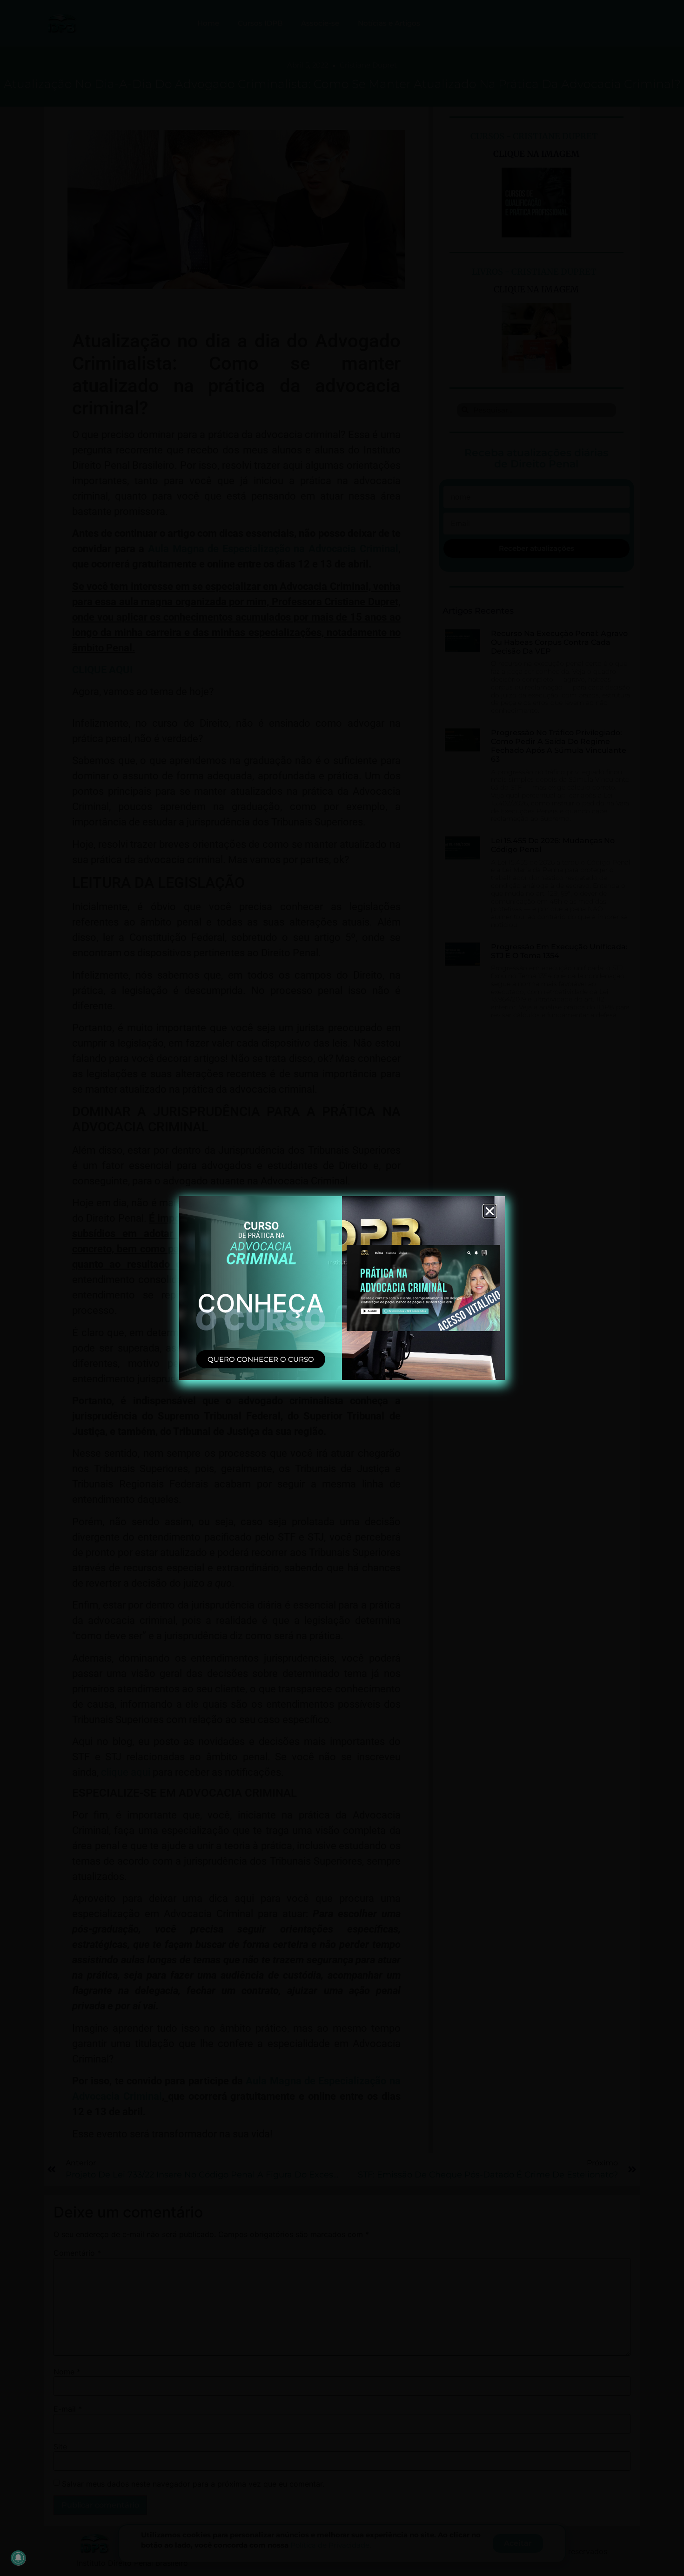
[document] (342, 1288)
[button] (490, 1211)
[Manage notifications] (18, 2558)
